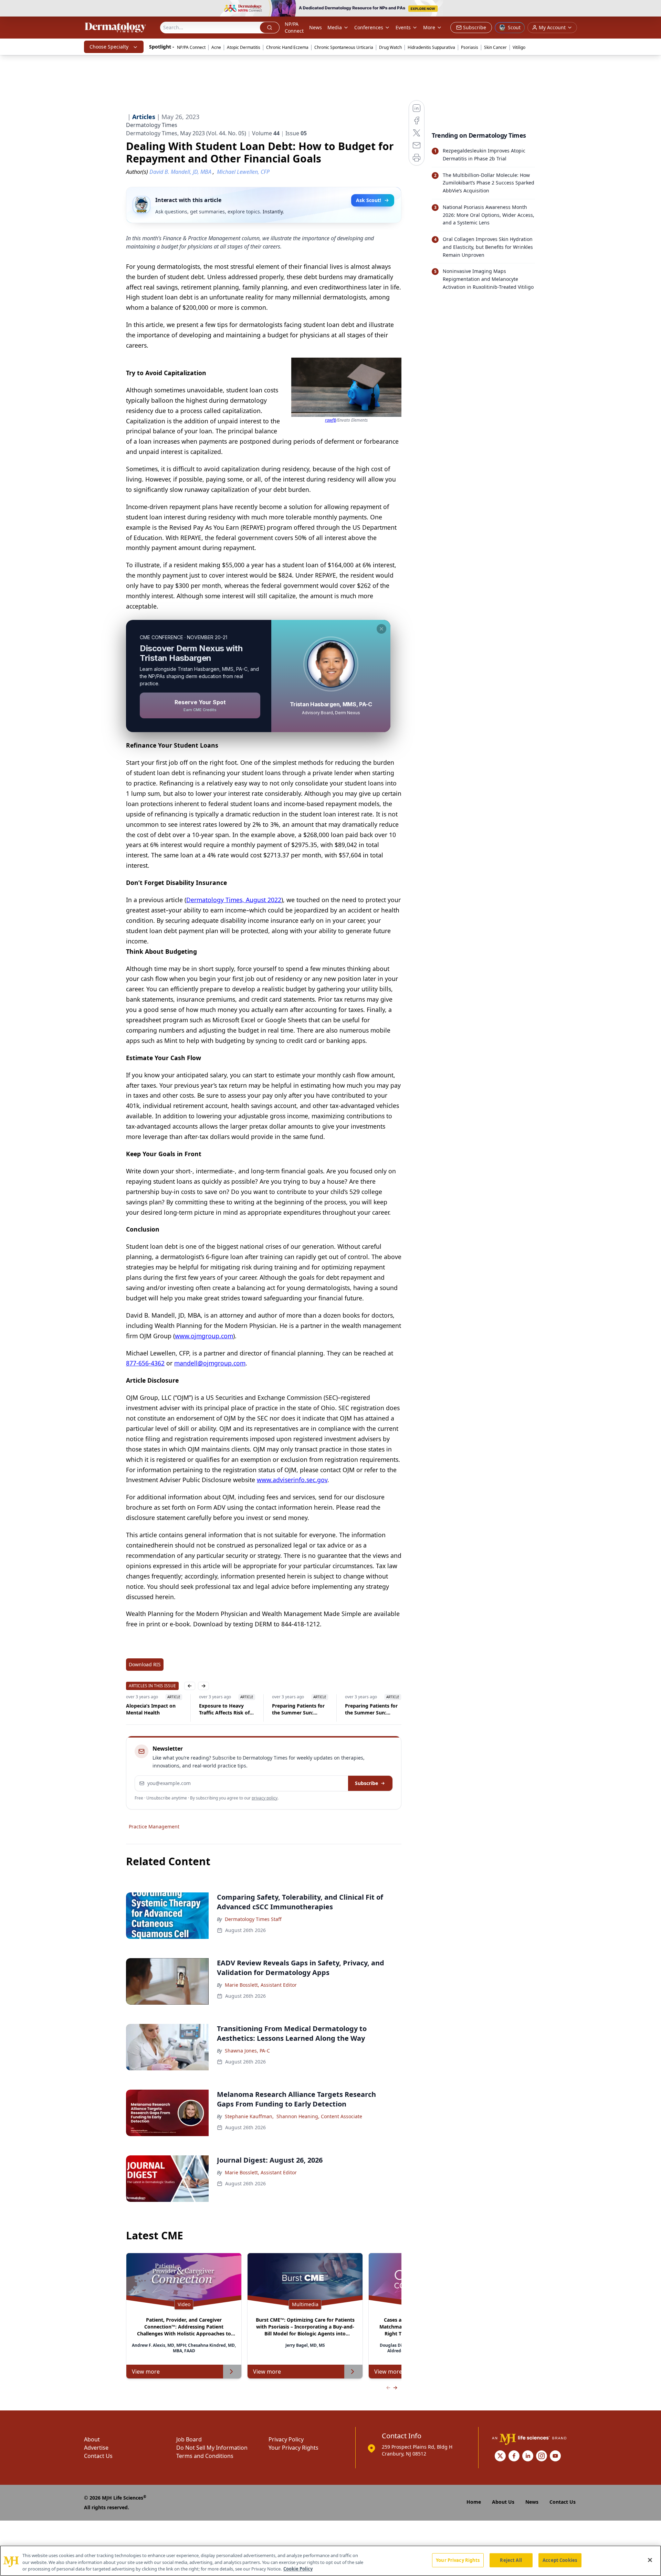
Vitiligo (519, 47)
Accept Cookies (560, 2560)
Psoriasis (470, 47)
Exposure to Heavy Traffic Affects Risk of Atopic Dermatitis (224, 1709)
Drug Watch (390, 47)
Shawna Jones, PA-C (247, 2051)
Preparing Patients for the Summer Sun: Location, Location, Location (298, 1709)
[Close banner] (652, 9)
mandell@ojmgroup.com (210, 1363)
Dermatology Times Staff (253, 1919)
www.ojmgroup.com (204, 1336)
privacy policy (265, 1798)
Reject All (511, 2560)
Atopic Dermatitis (244, 47)
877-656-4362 (145, 1363)
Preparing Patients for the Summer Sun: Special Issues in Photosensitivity (371, 1709)
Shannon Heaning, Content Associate (319, 2116)
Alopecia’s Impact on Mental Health (151, 1709)
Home (474, 2502)
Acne (216, 47)
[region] (330, 2561)
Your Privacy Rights (293, 2448)
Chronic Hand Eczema (287, 47)
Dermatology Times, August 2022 (234, 900)
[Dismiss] (381, 629)
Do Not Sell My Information (212, 2448)
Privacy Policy (286, 2439)
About (92, 2439)
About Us (503, 2502)
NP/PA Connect (294, 27)
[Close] (650, 2560)
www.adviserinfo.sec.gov (292, 1480)
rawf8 (330, 420)
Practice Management (154, 1827)
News (316, 27)
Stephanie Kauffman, (249, 2116)
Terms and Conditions (205, 2456)
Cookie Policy (298, 2569)
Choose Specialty (109, 47)
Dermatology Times (152, 125)
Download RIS (145, 1664)
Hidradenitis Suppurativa (431, 47)
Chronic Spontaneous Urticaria (344, 47)
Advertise (96, 2448)
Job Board (189, 2439)
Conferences (369, 27)
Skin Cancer (495, 47)
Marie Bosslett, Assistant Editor (261, 1985)
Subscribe (366, 1783)
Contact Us (98, 2456)
